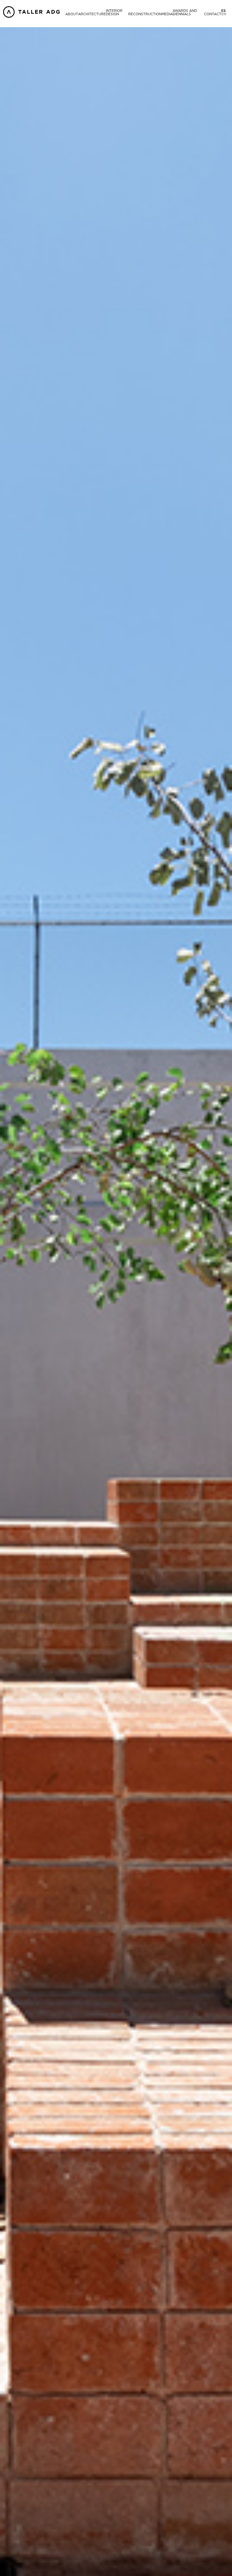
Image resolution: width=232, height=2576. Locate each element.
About (72, 14)
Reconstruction (145, 14)
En (224, 14)
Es (224, 11)
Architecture (92, 14)
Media (167, 14)
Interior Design (114, 12)
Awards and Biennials (185, 12)
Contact (213, 14)
